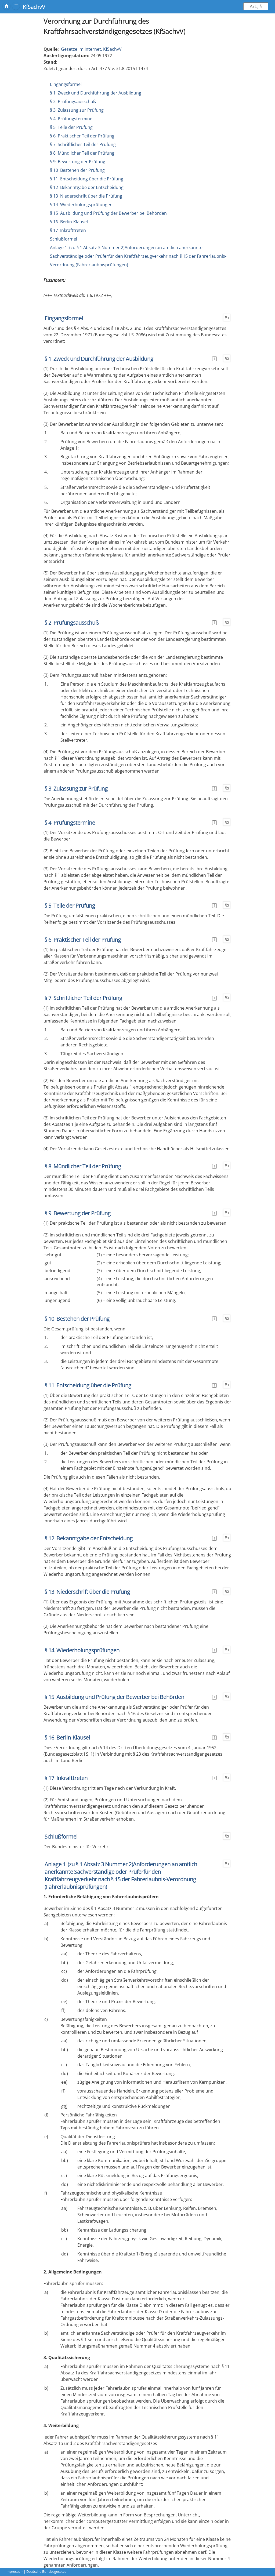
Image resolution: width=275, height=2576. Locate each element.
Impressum (15, 2571)
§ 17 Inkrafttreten (68, 230)
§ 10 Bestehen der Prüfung (77, 170)
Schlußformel (64, 239)
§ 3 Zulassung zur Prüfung (77, 110)
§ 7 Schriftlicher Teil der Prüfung (83, 144)
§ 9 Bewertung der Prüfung (78, 162)
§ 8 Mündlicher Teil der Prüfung (82, 153)
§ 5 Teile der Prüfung (71, 127)
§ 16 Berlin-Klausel (69, 222)
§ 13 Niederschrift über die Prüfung (86, 196)
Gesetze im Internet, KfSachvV (91, 49)
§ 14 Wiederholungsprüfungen (81, 205)
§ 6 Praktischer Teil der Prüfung (82, 136)
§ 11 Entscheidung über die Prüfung (87, 179)
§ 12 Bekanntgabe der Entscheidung (87, 187)
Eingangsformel (66, 84)
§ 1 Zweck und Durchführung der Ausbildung (96, 93)
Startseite (6, 6)
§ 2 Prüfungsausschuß (73, 101)
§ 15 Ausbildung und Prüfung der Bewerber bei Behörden (108, 213)
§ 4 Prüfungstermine (71, 119)
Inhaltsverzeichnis (16, 6)
